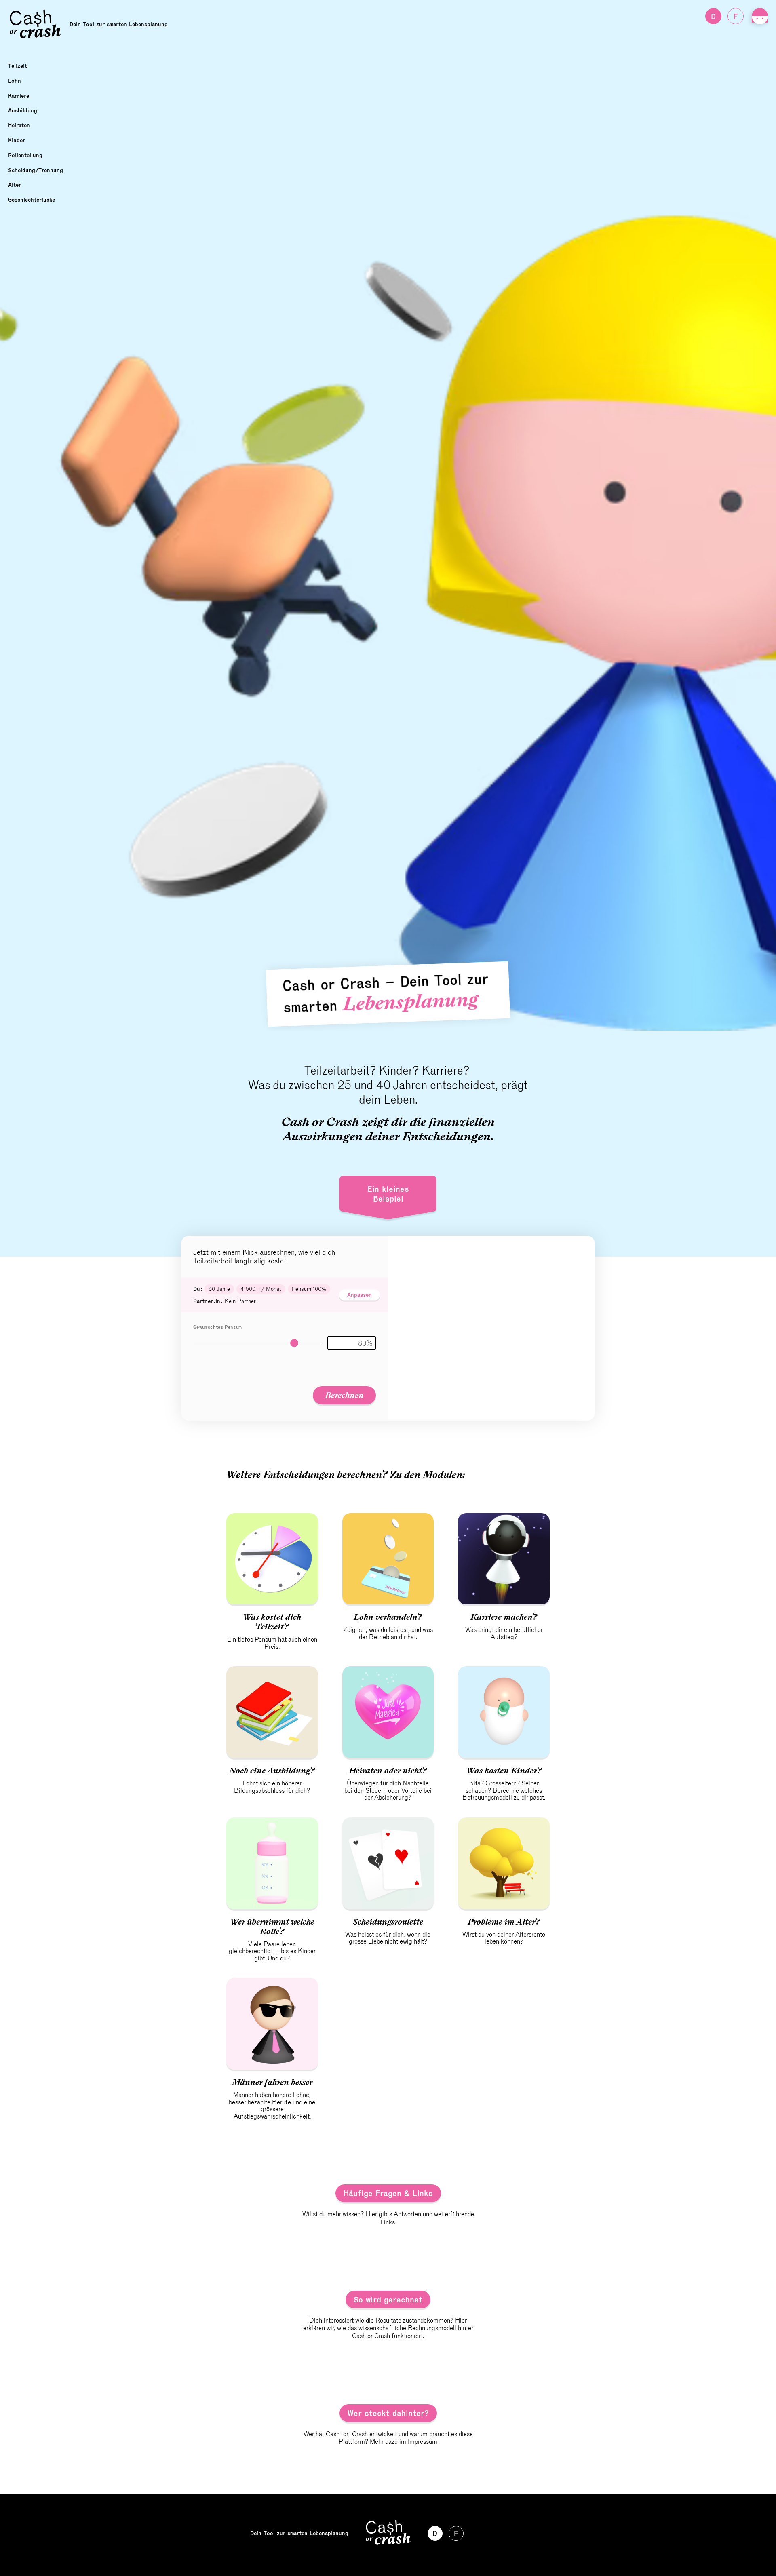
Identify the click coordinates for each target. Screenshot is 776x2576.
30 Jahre (219, 1289)
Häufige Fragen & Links (388, 2193)
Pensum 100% (309, 1289)
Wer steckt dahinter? (388, 2413)
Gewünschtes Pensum (217, 1327)
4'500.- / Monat (261, 1289)
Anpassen (360, 1295)
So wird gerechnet (388, 2300)
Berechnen (344, 1395)
